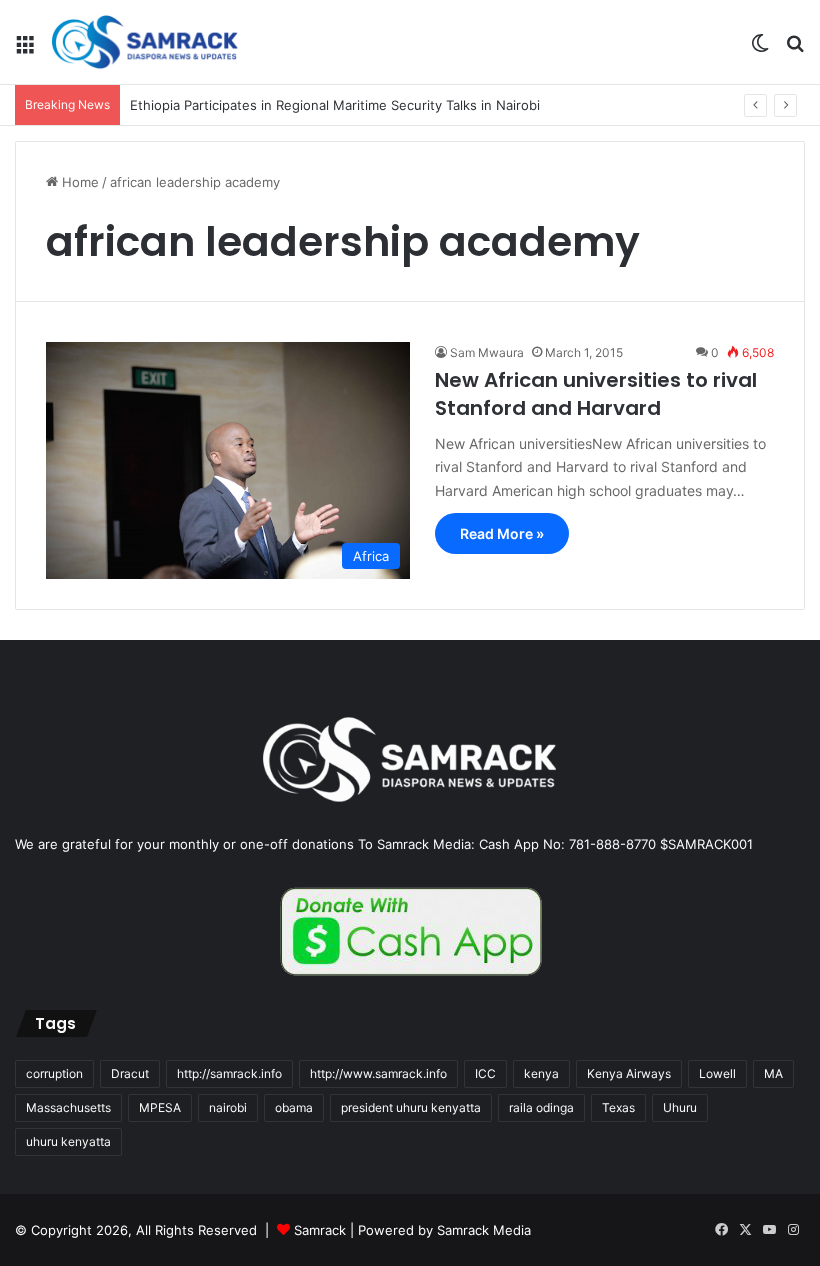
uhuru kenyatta (68, 1141)
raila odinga (541, 1107)
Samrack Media (484, 1230)
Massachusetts (68, 1107)
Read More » (502, 533)
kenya (541, 1073)
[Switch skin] (760, 49)
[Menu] (25, 49)
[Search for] (795, 49)
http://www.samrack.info (378, 1073)
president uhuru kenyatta (411, 1107)
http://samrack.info (229, 1073)
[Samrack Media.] (145, 42)
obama (294, 1107)
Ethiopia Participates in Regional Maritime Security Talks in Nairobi (335, 105)
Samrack (320, 1230)
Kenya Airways (629, 1073)
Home (78, 182)
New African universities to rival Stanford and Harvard (596, 394)
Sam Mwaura (487, 352)
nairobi (228, 1107)
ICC (485, 1073)
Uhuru (680, 1107)
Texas (618, 1107)
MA (773, 1073)
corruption (54, 1073)
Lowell (717, 1073)
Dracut (130, 1073)
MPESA (160, 1107)
